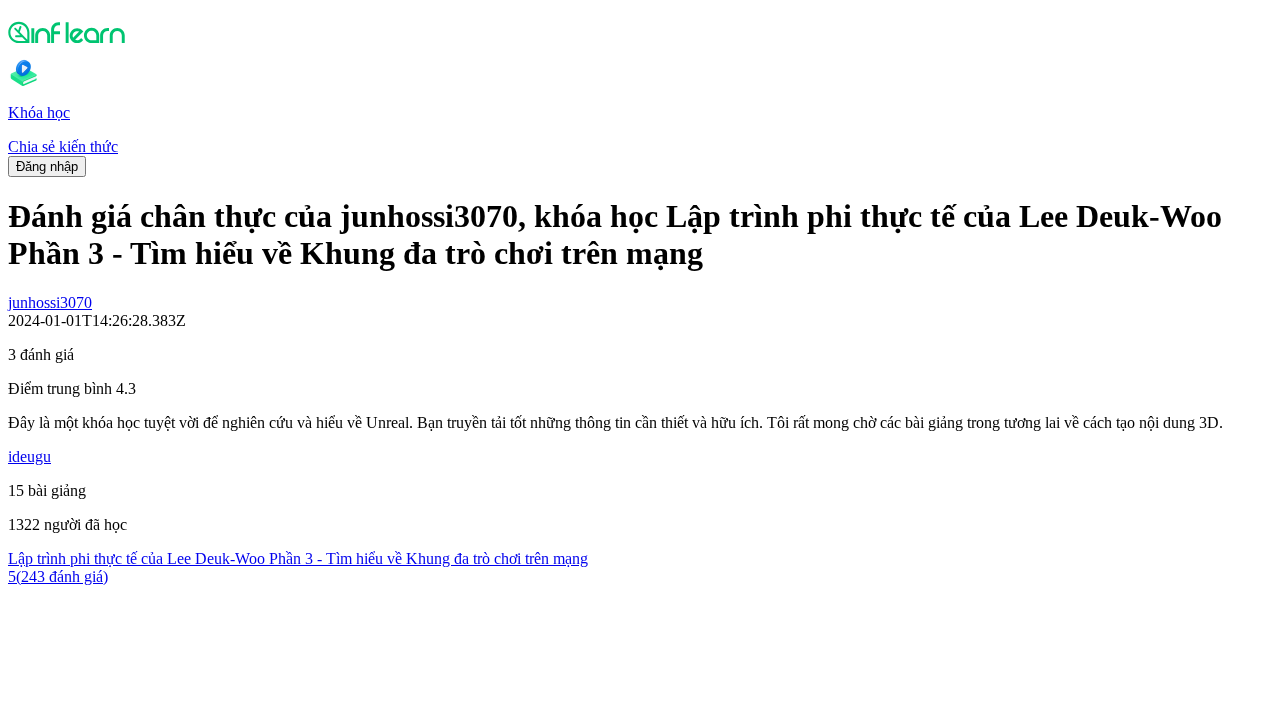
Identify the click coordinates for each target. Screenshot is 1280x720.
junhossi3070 (50, 302)
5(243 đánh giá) (58, 576)
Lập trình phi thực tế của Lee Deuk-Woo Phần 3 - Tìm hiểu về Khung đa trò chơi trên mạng (298, 558)
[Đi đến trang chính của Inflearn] (640, 32)
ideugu (29, 456)
